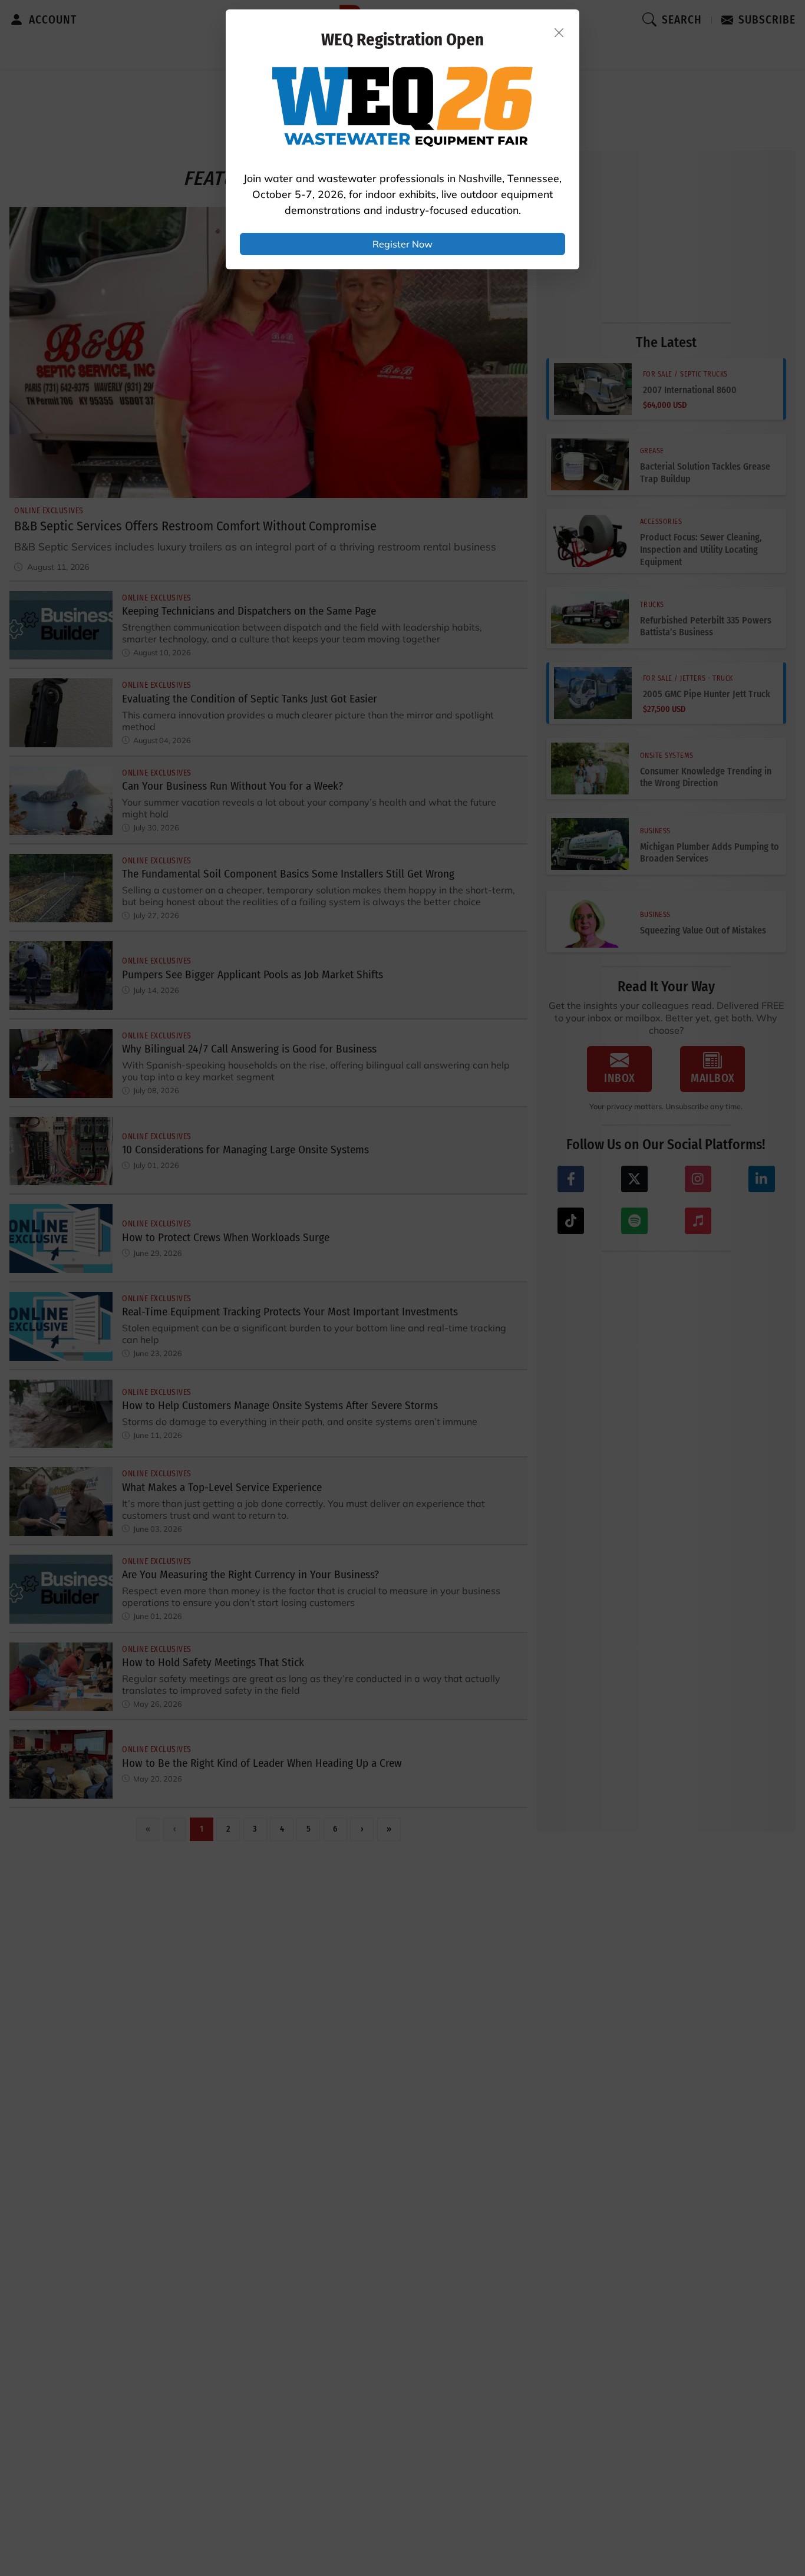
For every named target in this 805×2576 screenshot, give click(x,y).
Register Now (402, 244)
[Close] (559, 32)
